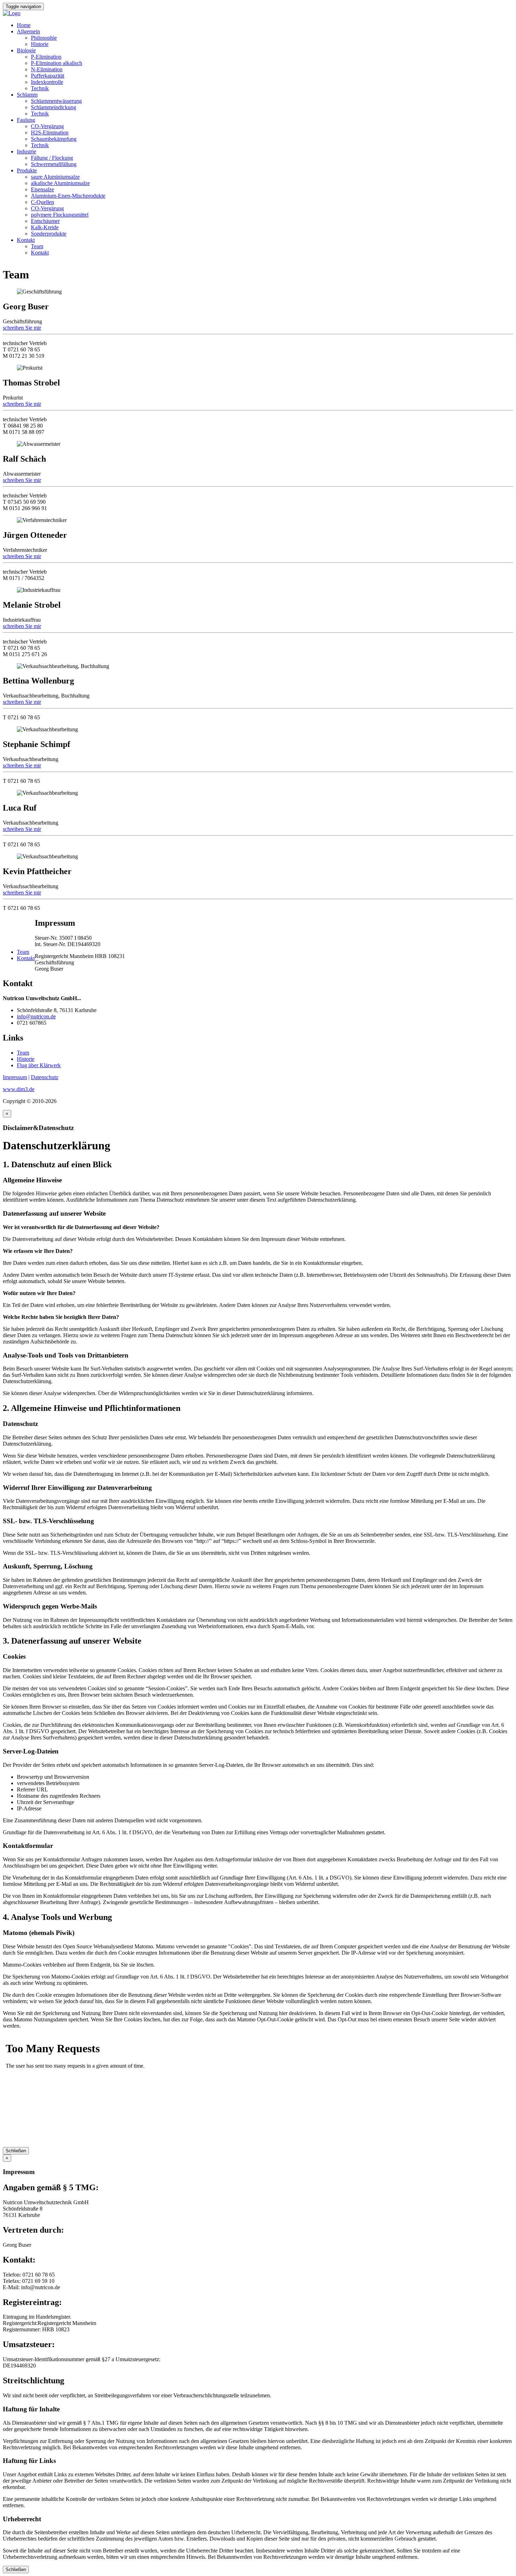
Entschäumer (45, 221)
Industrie (27, 151)
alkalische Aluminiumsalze (60, 183)
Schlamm (27, 95)
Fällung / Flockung (52, 158)
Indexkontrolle (47, 82)
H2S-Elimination (50, 133)
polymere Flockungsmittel (60, 215)
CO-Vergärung (47, 126)
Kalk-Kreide (45, 227)
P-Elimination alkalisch (57, 63)
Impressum (15, 1077)
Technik (40, 88)
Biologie (26, 50)
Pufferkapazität (48, 76)
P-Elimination (46, 57)
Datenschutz (45, 1077)
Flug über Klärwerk (39, 1065)
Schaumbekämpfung (54, 139)
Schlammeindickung (54, 107)
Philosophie (44, 38)
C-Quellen (42, 202)
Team (37, 246)
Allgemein (28, 31)
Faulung (26, 120)
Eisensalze (42, 189)
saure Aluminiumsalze (55, 177)
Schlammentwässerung (56, 101)
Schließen (16, 2151)
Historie (40, 44)
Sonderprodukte (49, 234)
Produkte (27, 170)
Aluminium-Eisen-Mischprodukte (68, 196)
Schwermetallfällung (54, 164)
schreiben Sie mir (22, 328)
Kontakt (26, 240)
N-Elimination (47, 69)
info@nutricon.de (36, 1016)
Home (24, 25)
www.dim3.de (19, 1089)
